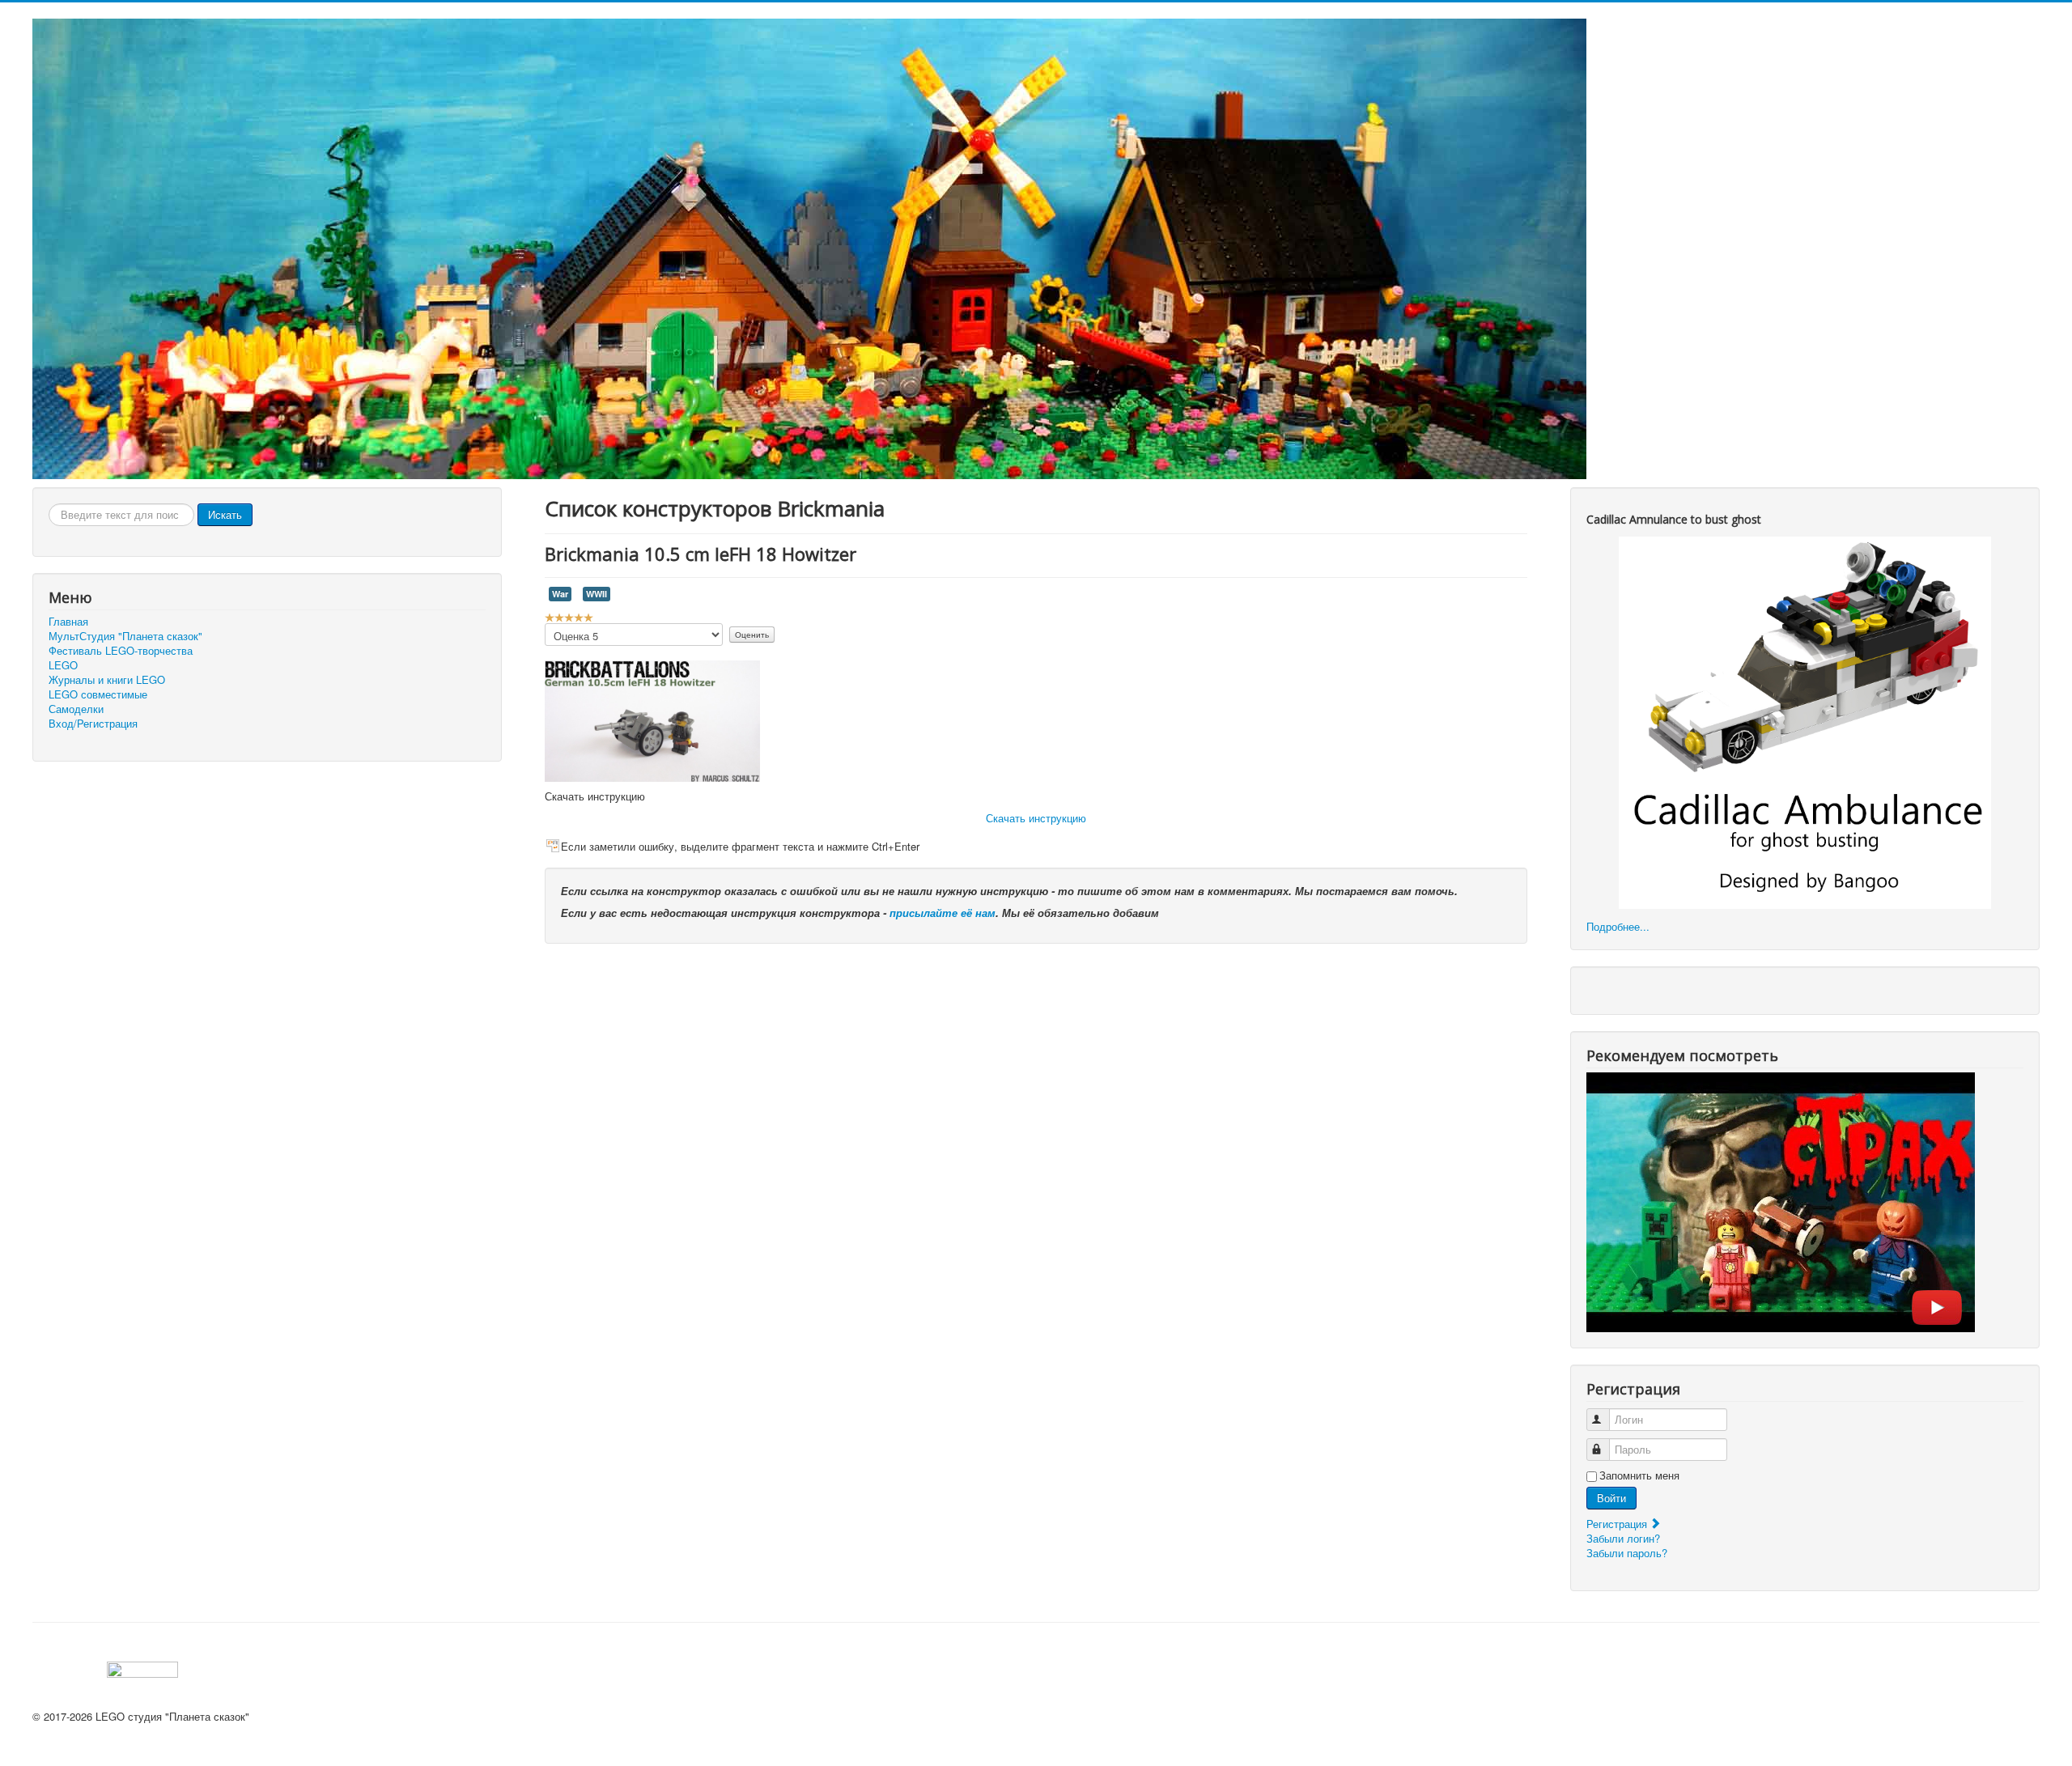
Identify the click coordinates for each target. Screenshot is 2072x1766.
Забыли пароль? (1627, 1553)
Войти (1611, 1498)
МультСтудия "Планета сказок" (125, 636)
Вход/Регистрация (93, 724)
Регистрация (1618, 1524)
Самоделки (76, 709)
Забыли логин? (1623, 1538)
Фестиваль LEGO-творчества (121, 651)
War (560, 594)
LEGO (63, 665)
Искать (225, 514)
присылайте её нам (943, 913)
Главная (68, 622)
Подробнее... (1618, 926)
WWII (597, 594)
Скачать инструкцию (1036, 818)
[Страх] (1781, 1201)
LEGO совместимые (98, 694)
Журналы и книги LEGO (107, 680)
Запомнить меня (1639, 1475)
